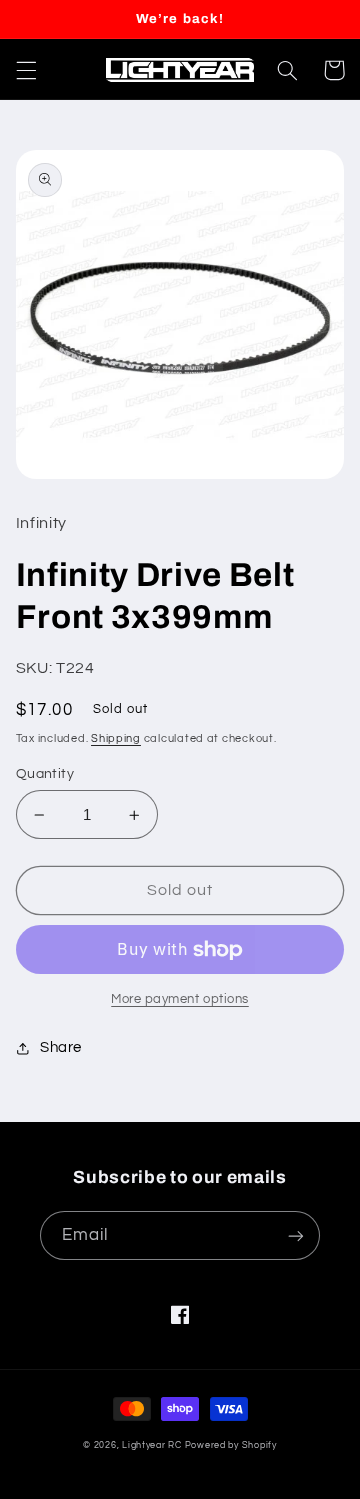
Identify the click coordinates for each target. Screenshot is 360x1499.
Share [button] (61, 1047)
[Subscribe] (296, 1235)
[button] (26, 70)
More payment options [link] (180, 999)
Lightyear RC (152, 1445)
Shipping (116, 738)
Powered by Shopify (231, 1445)
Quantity (45, 774)
